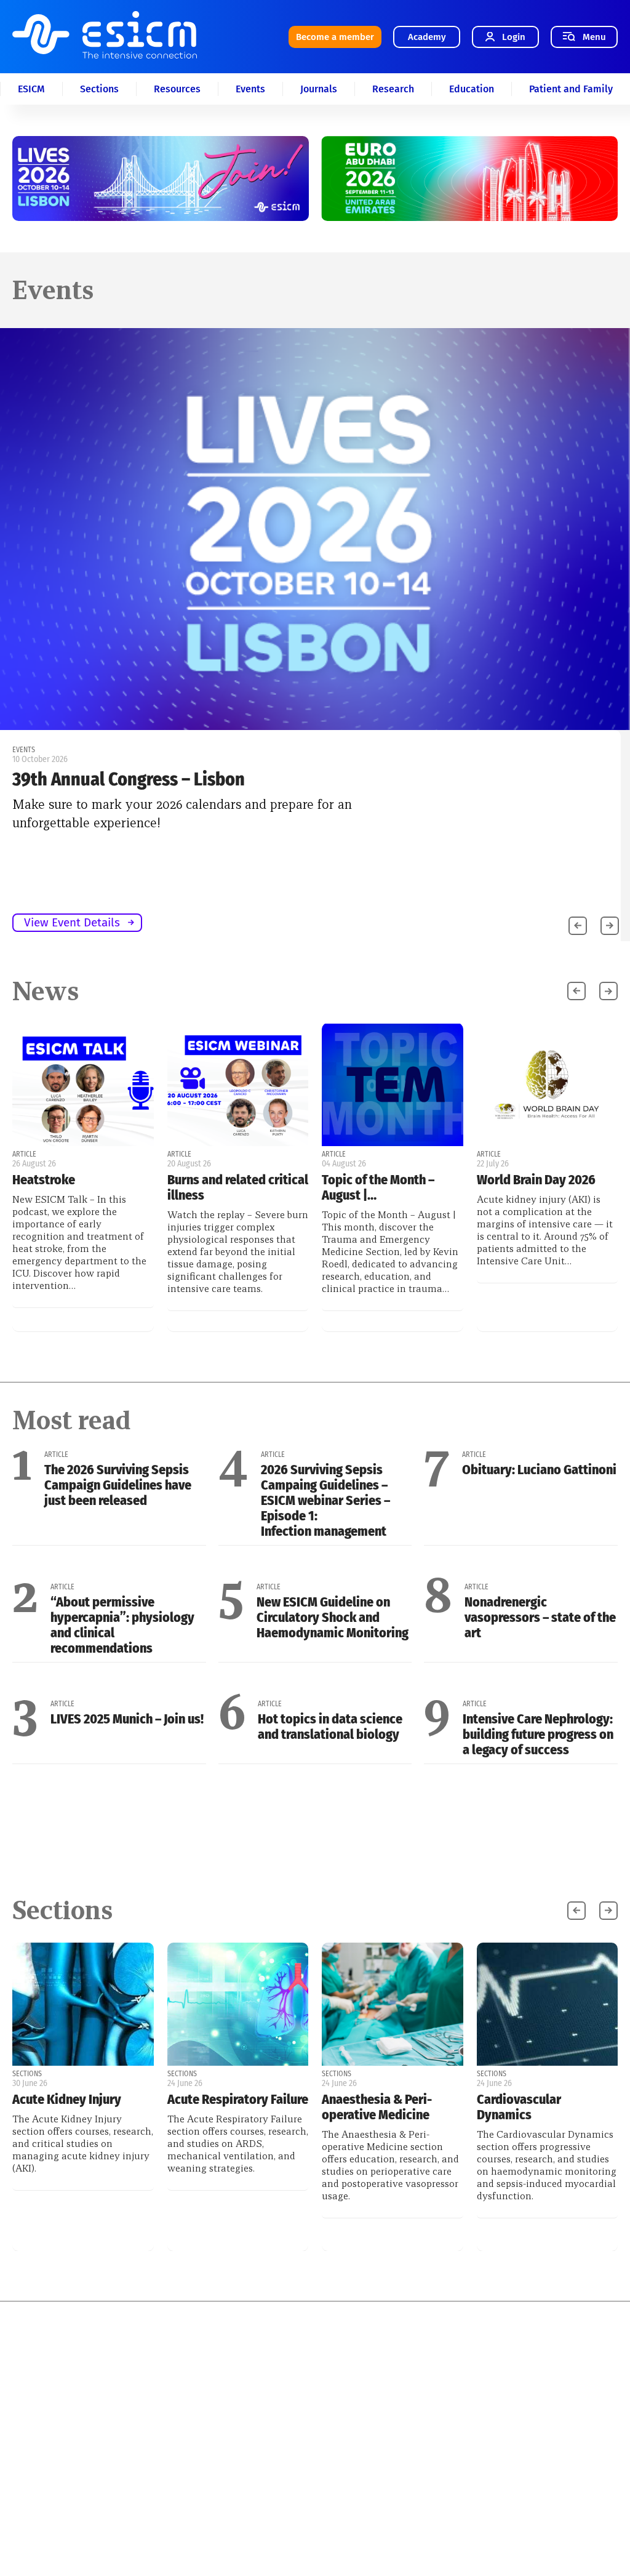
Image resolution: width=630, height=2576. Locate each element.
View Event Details (72, 922)
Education (472, 89)
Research (393, 89)
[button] (610, 926)
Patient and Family (571, 89)
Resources (177, 89)
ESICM (31, 89)
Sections (99, 89)
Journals (319, 89)
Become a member (335, 37)
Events (250, 89)
